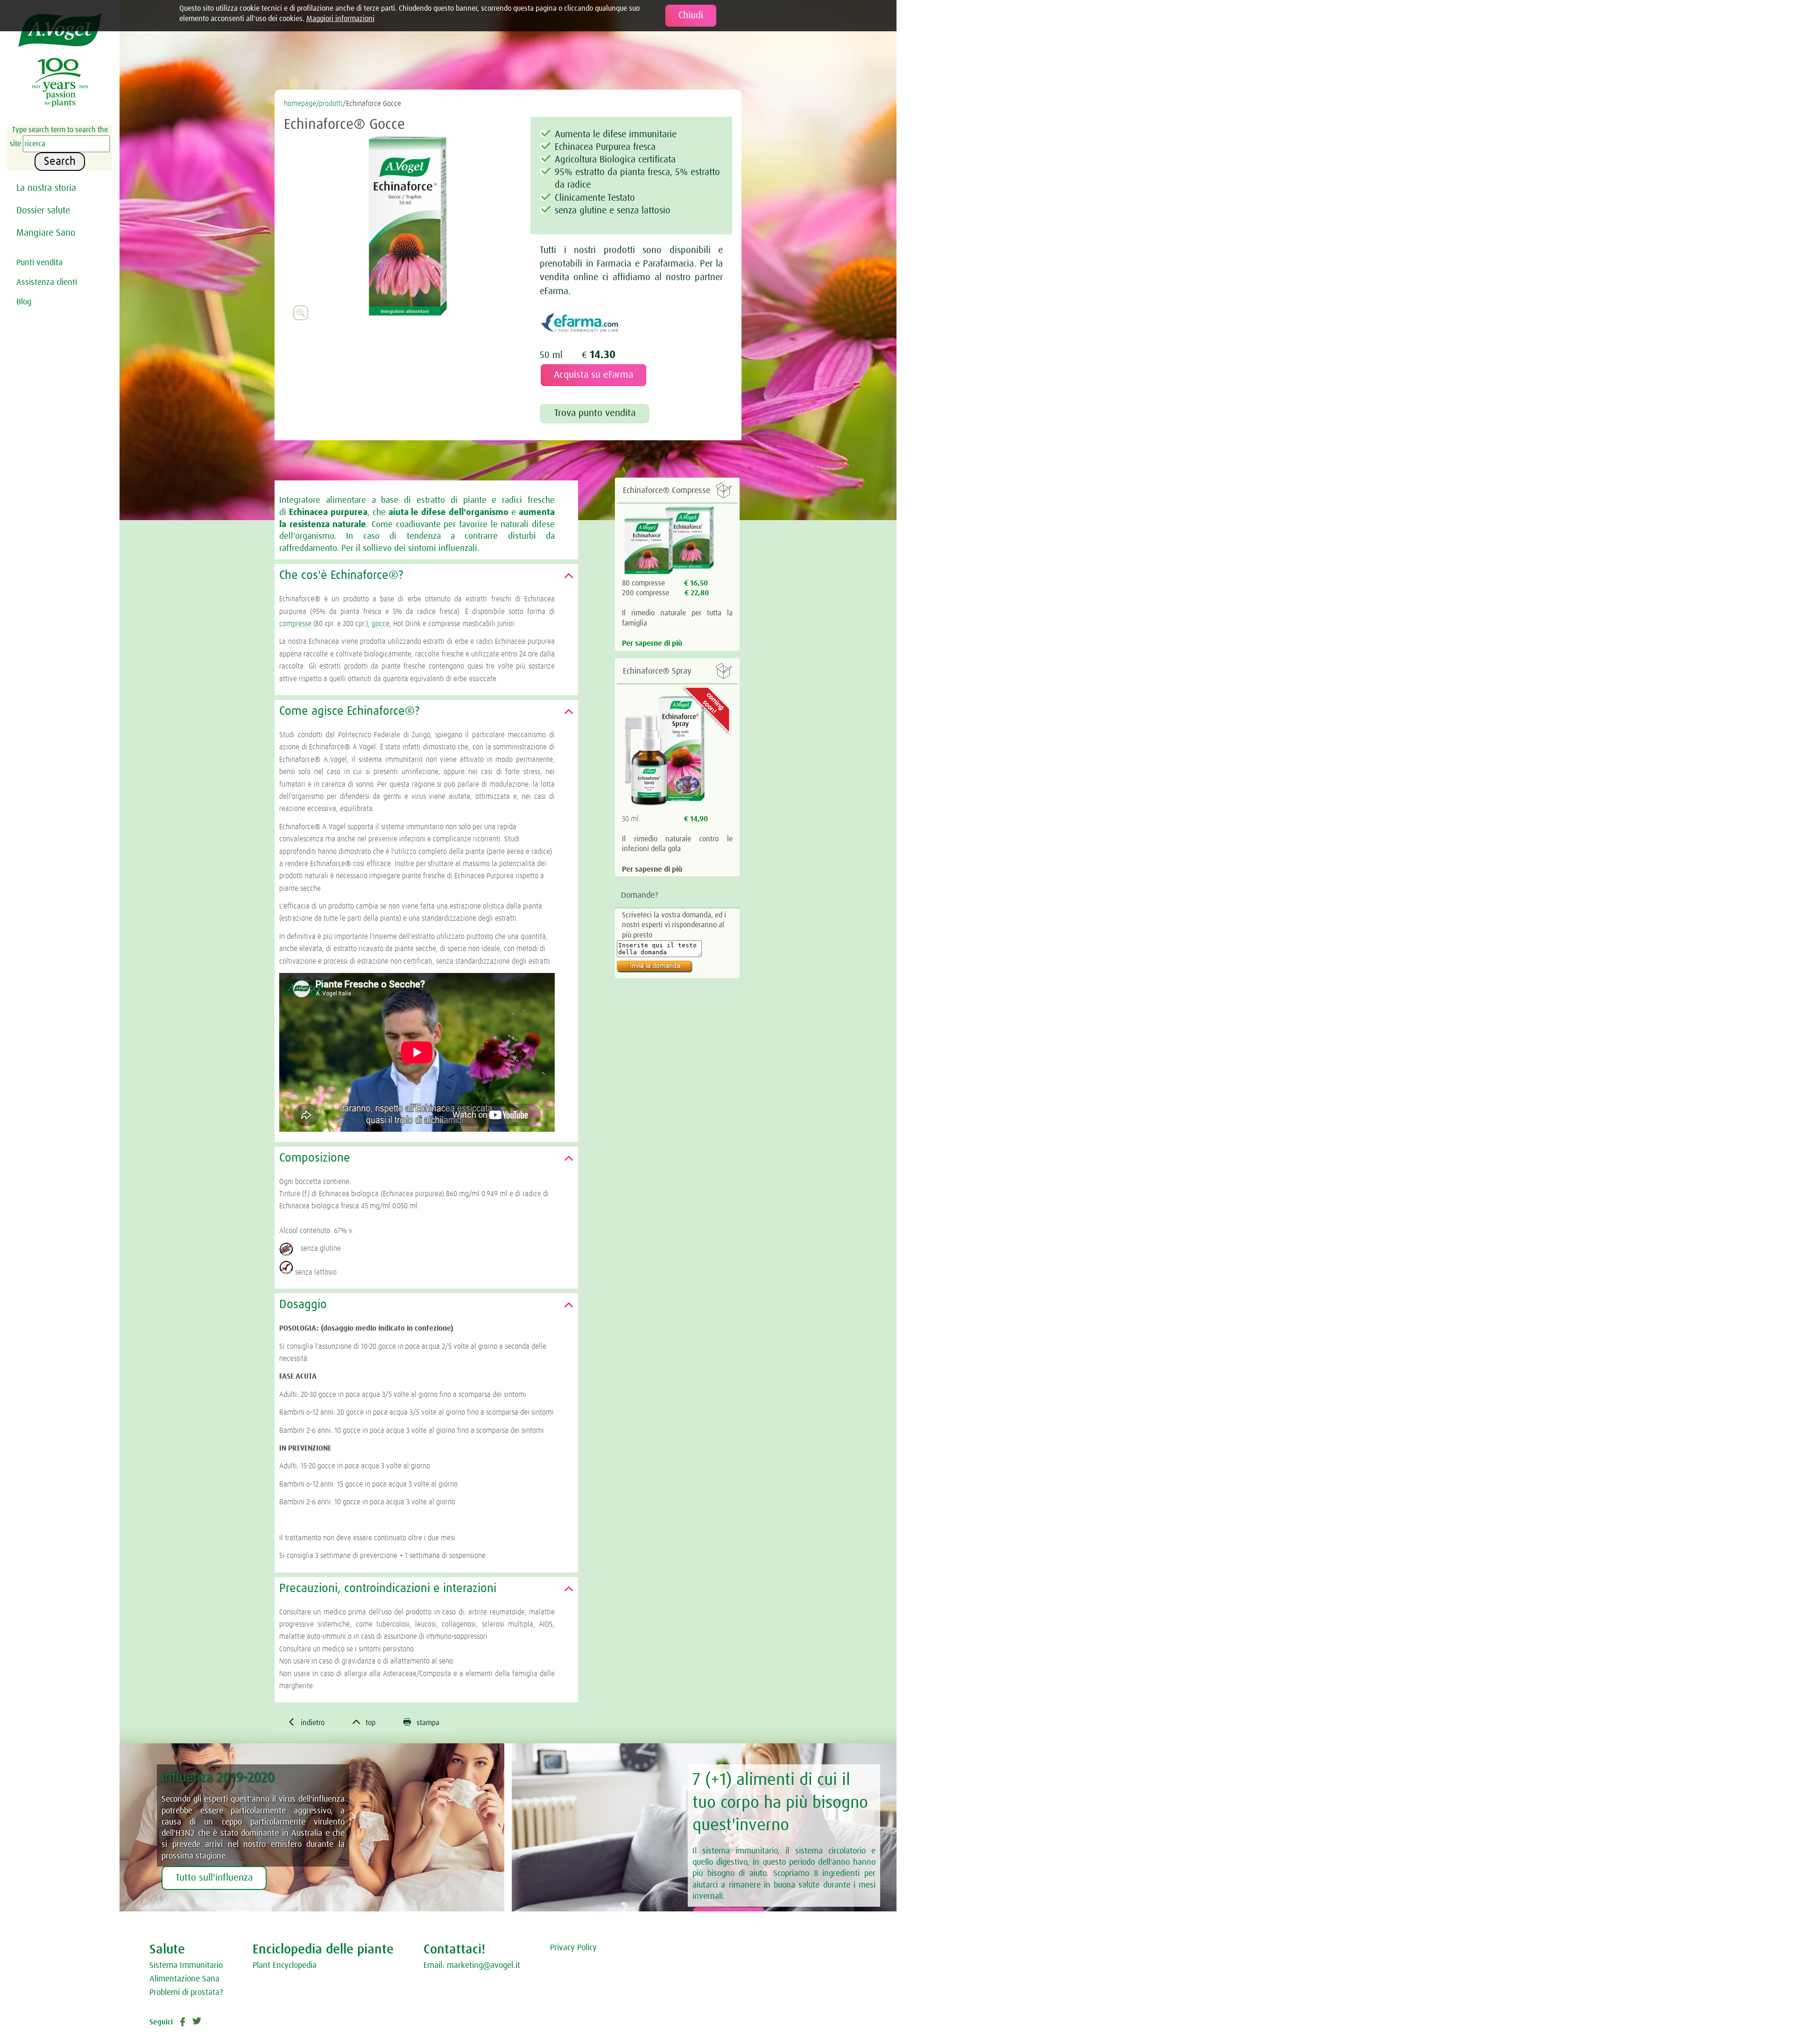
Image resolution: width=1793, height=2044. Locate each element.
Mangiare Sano (46, 233)
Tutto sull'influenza (214, 1878)
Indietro (306, 1722)
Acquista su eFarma (593, 375)
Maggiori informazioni (340, 19)
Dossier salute (43, 211)
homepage (300, 104)
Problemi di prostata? (186, 1993)
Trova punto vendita (595, 413)
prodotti (331, 104)
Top (364, 1722)
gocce (381, 624)
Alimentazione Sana (184, 1979)
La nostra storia (46, 188)
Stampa (421, 1722)
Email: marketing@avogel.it (472, 1966)
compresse (295, 624)
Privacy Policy (573, 1948)
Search (60, 162)
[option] (407, 226)
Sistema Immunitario (186, 1966)
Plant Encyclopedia (285, 1966)
